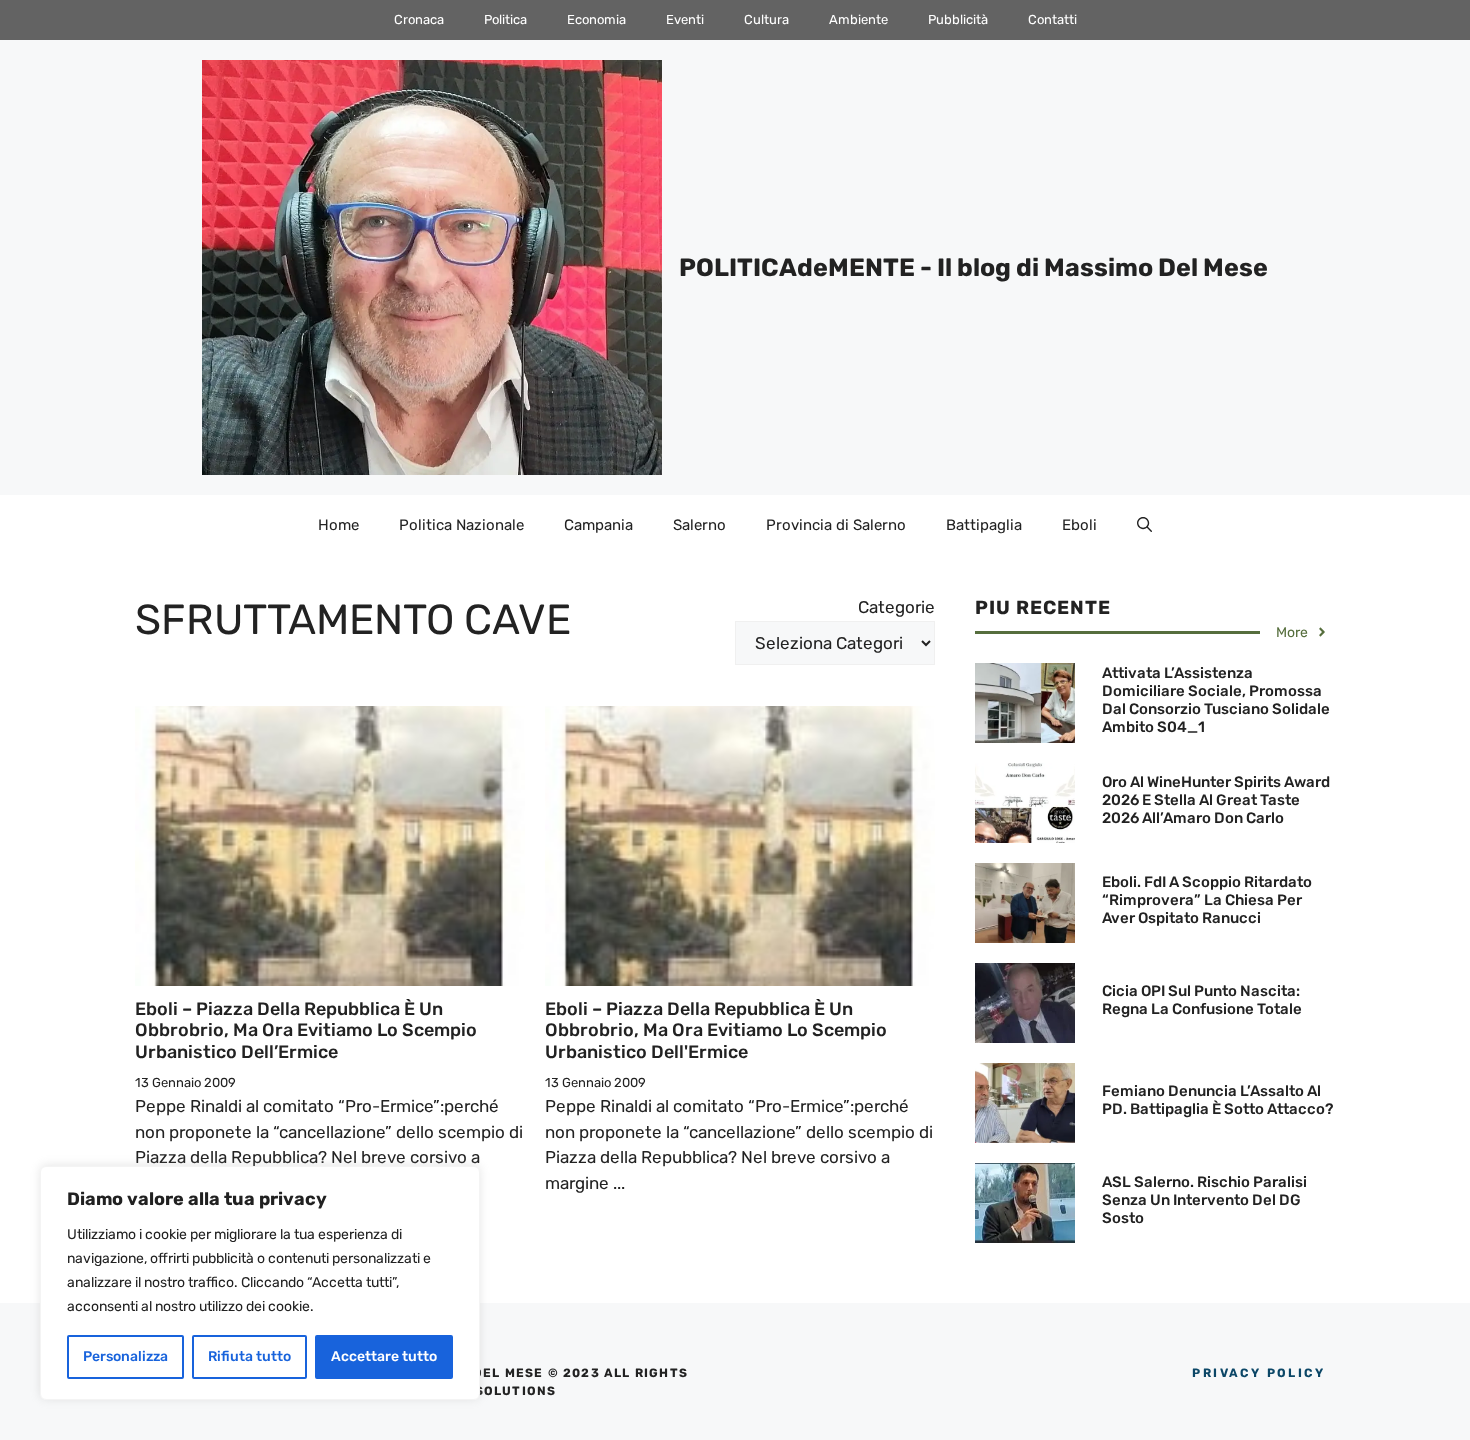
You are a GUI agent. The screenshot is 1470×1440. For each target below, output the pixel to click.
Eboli (1079, 525)
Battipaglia (984, 525)
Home (338, 525)
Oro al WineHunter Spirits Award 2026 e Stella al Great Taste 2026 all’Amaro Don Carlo (1216, 800)
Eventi (685, 19)
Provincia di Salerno (836, 525)
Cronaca (419, 19)
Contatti (1052, 19)
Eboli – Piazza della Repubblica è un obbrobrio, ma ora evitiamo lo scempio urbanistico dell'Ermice (716, 1030)
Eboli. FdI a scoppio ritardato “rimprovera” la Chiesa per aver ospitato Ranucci (1207, 900)
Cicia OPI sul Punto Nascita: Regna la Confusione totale (1202, 1000)
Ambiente (858, 19)
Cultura (766, 19)
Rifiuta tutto (249, 1356)
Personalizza (125, 1356)
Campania (598, 525)
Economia (596, 19)
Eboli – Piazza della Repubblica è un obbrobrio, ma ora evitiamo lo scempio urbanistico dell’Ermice (306, 1030)
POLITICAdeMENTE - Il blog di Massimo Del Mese (973, 267)
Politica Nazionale (461, 525)
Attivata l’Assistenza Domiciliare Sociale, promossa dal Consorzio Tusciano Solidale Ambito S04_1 (1216, 700)
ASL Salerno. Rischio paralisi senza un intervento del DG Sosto (1204, 1200)
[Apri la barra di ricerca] (1144, 525)
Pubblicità (958, 19)
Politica (505, 19)
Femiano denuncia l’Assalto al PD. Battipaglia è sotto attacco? (1217, 1100)
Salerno (699, 525)
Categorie (896, 607)
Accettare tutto (384, 1356)
